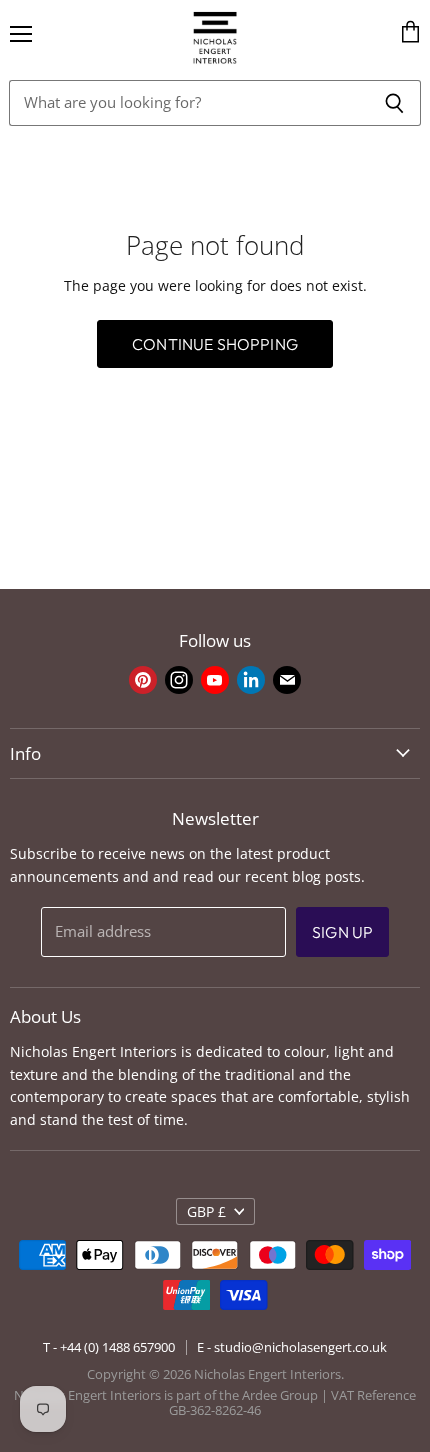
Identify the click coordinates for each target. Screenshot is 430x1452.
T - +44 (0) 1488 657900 (109, 1347)
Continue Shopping (215, 344)
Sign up (342, 932)
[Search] (394, 103)
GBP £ (206, 1211)
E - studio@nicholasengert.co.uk (292, 1347)
